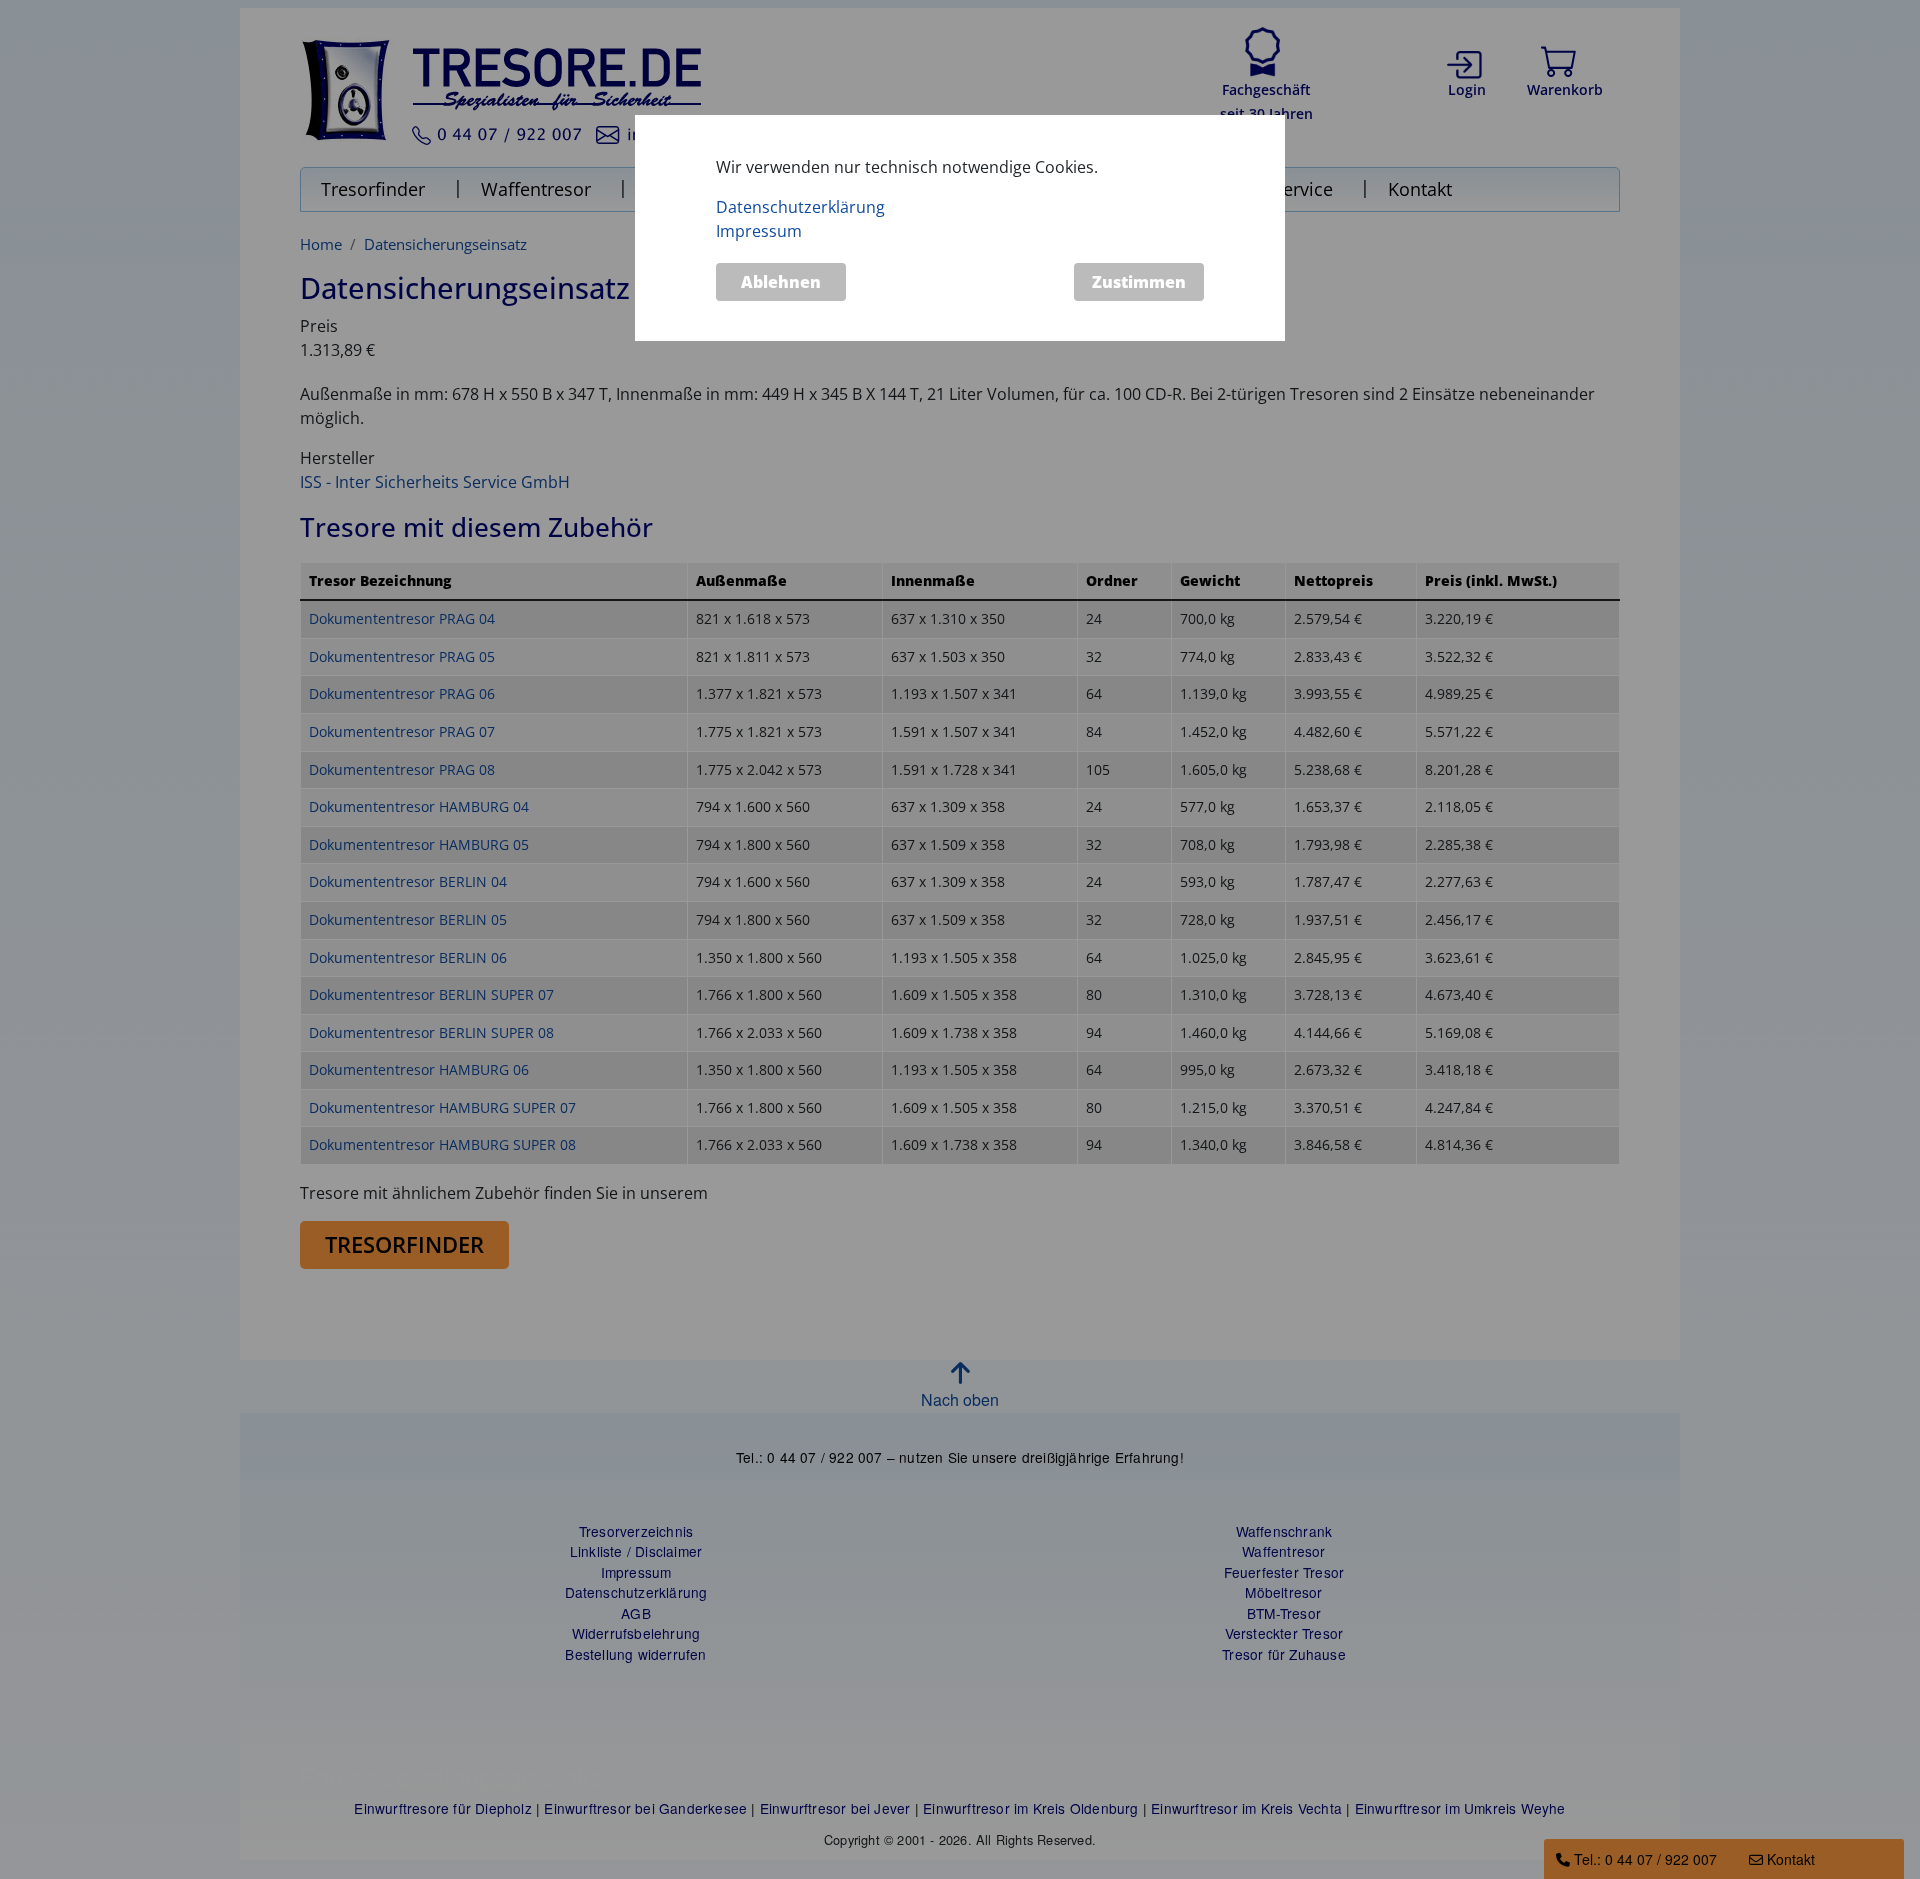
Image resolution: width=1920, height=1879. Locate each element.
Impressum (759, 231)
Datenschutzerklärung (800, 207)
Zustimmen (1139, 282)
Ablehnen (781, 282)
